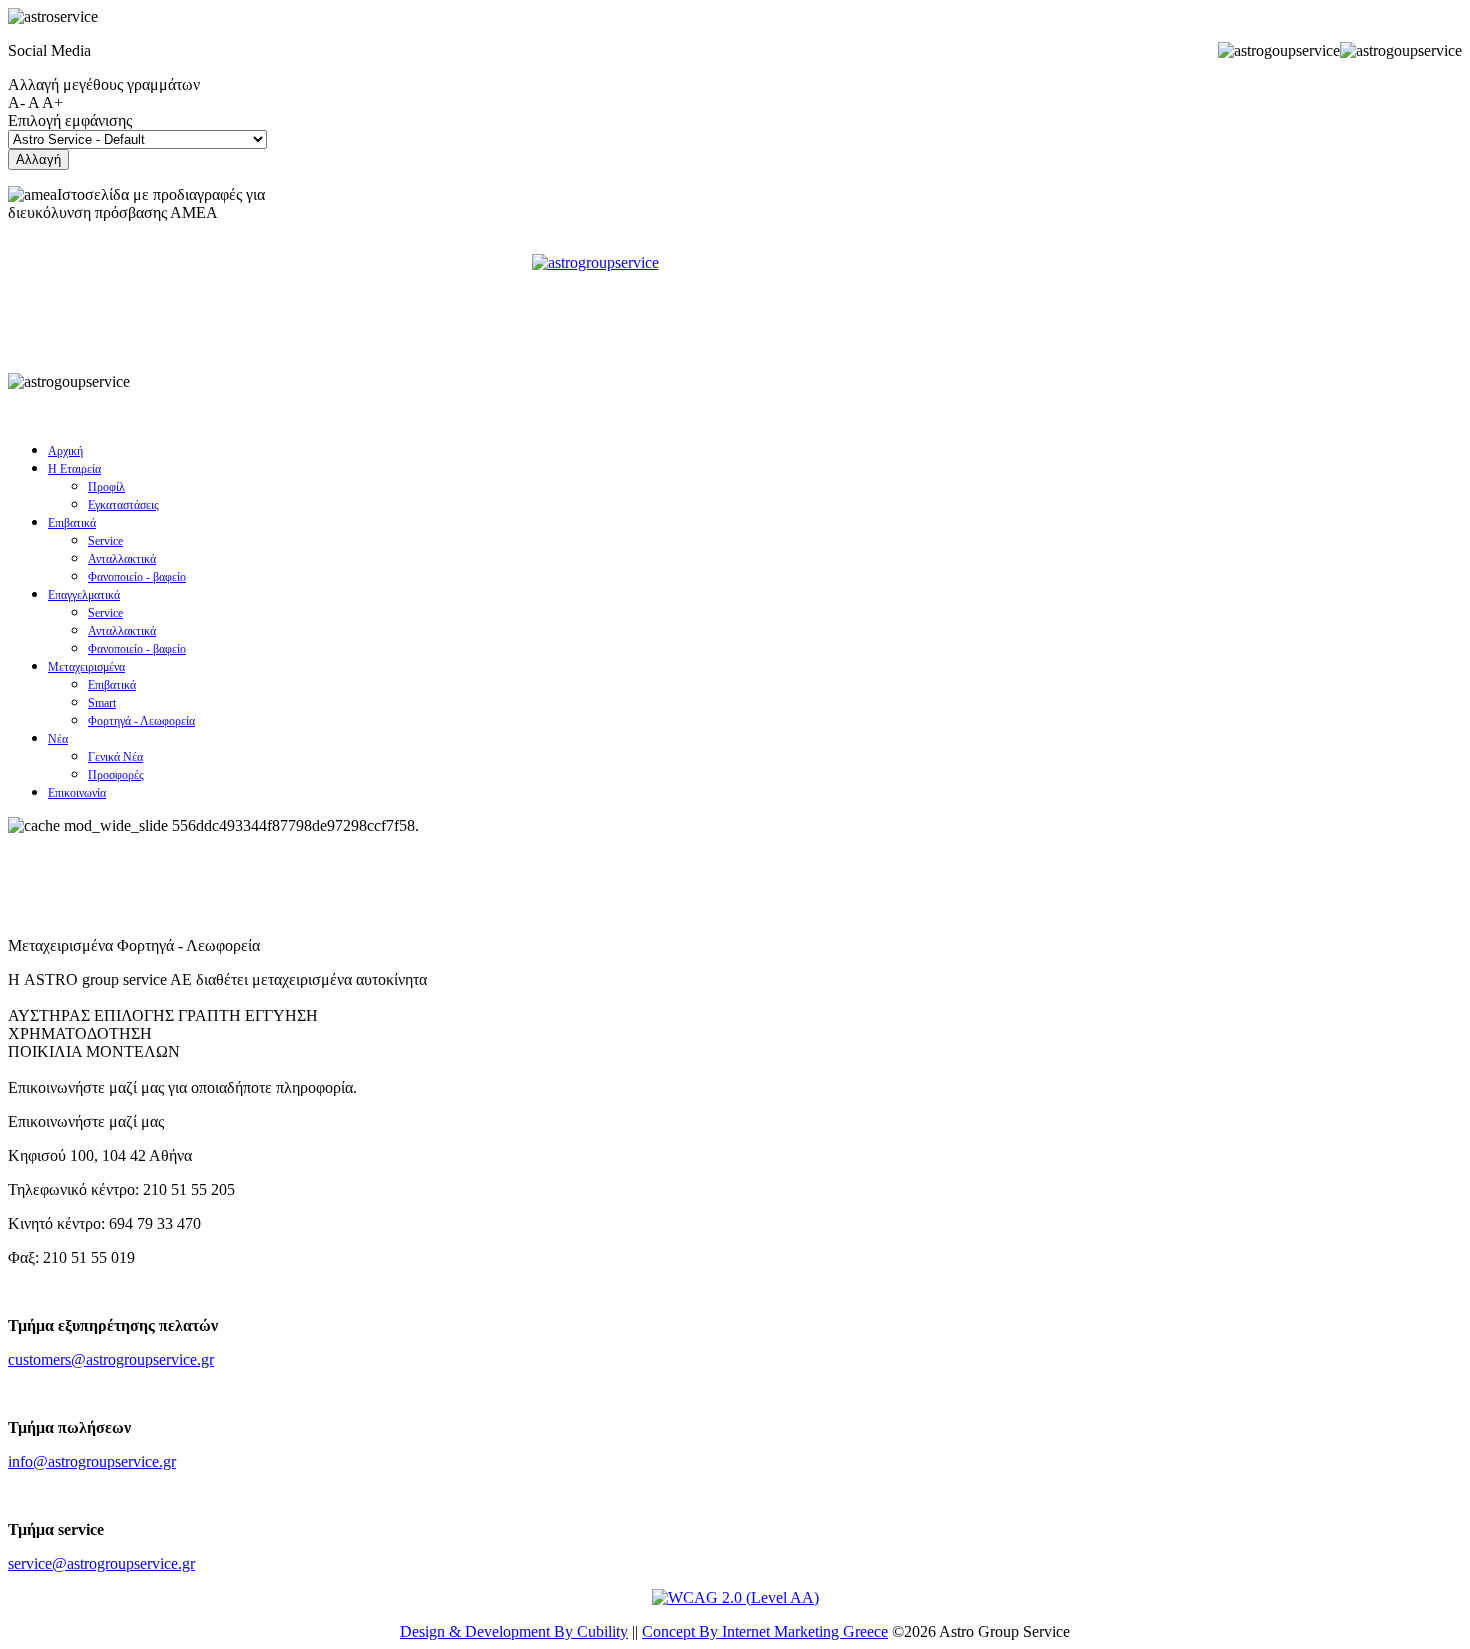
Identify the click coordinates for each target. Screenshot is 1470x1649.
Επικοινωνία (77, 793)
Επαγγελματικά (84, 595)
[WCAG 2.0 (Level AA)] (735, 1597)
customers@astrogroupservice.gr (111, 1359)
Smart (102, 703)
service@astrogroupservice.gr (101, 1563)
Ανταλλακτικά (122, 559)
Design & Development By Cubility (514, 1631)
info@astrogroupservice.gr (92, 1461)
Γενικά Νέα (115, 757)
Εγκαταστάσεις (123, 505)
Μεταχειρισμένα (86, 667)
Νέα (58, 739)
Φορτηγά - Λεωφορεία (141, 721)
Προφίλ (106, 487)
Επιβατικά (72, 523)
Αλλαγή (38, 159)
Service (105, 541)
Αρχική (65, 451)
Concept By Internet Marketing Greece (765, 1631)
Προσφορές (116, 775)
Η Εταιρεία (74, 469)
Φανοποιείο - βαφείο (137, 577)
